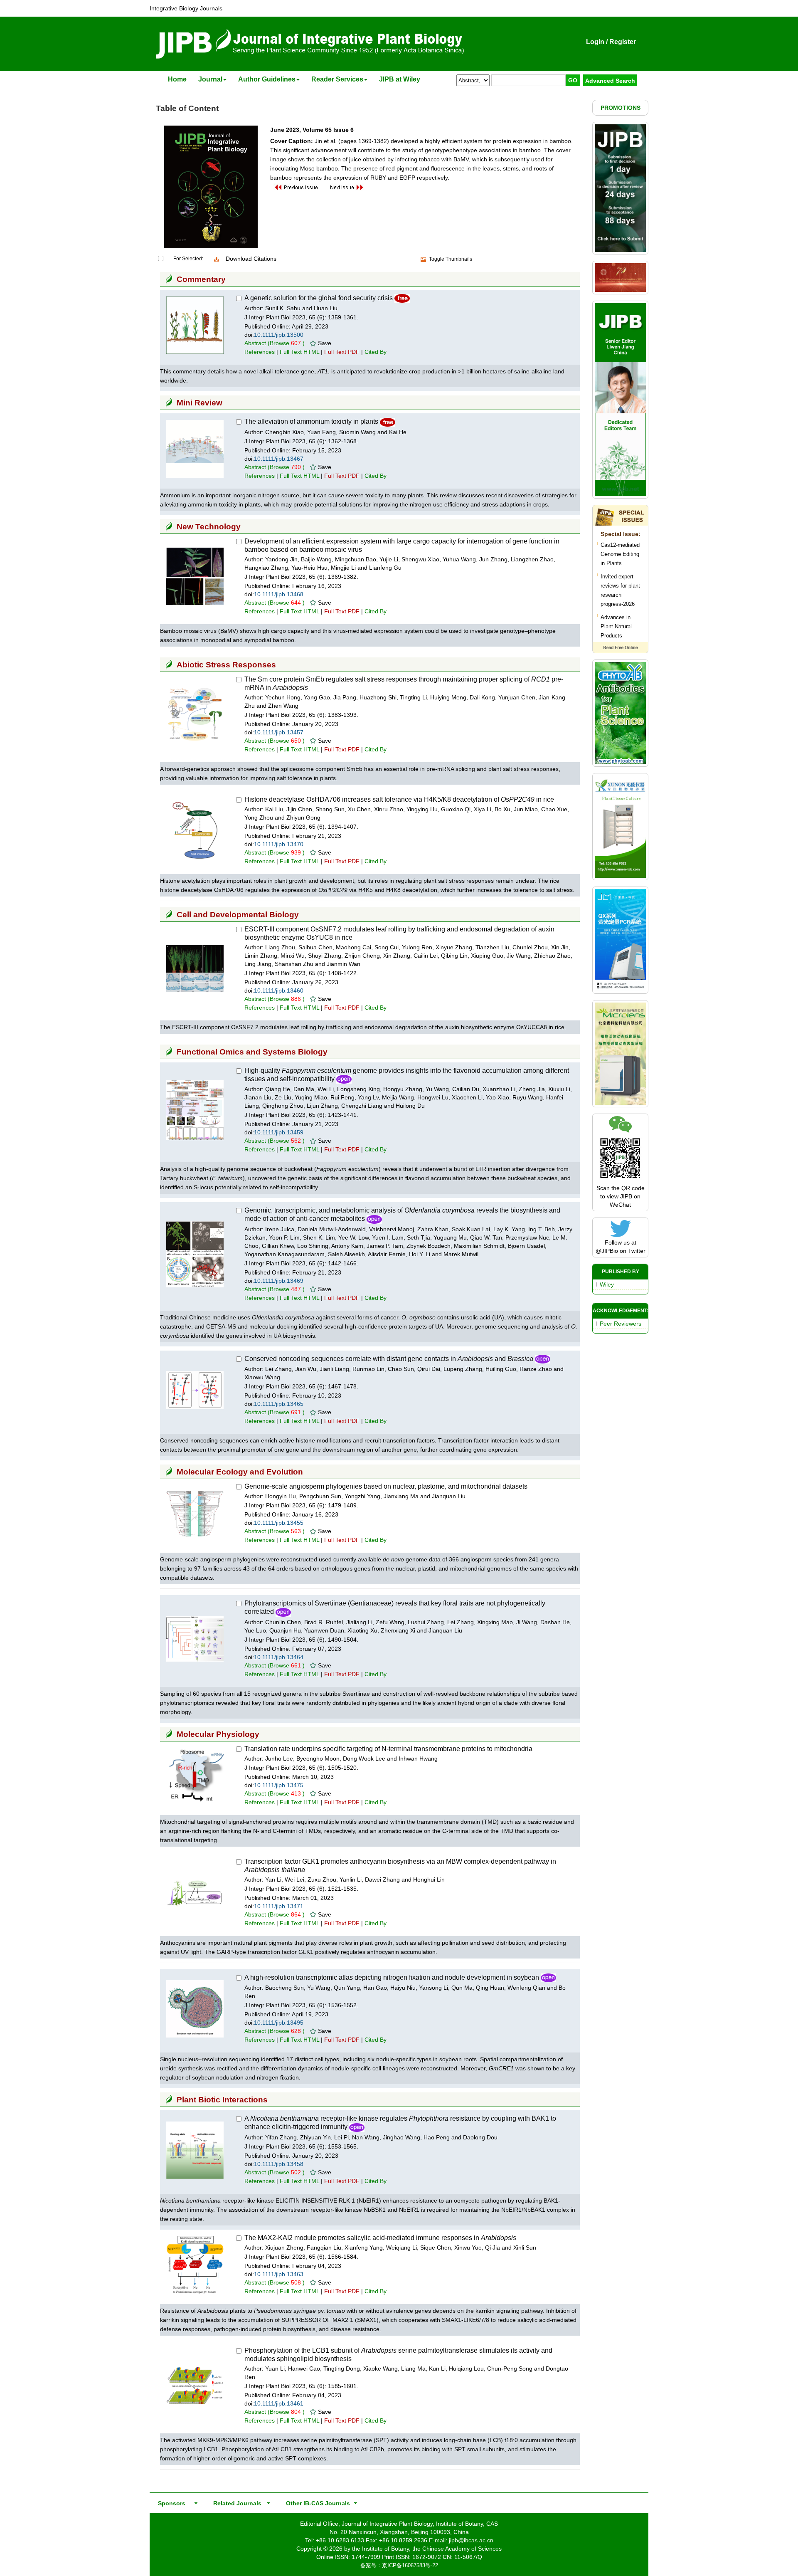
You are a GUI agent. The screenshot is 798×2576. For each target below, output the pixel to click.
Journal (210, 79)
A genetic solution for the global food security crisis (319, 298)
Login (595, 42)
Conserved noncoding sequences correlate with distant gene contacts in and (389, 1359)
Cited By (376, 352)
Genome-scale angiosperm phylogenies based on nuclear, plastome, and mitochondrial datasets (386, 1486)
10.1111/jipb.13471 (279, 1906)
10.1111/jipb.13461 (279, 2403)
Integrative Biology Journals (186, 8)
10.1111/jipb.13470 (279, 844)
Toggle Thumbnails (451, 259)
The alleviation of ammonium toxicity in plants (311, 421)
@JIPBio (607, 1251)
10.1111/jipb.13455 (279, 1523)
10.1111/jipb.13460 (279, 990)
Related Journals (236, 2503)
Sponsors (170, 2503)
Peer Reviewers (621, 1324)
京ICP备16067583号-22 (410, 2565)
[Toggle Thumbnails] (424, 259)
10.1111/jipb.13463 (279, 2274)
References (260, 352)
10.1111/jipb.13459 (279, 1132)
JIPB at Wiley (400, 79)
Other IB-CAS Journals (315, 2503)
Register (623, 42)
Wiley (607, 1284)
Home (177, 79)
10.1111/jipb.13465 (279, 1404)
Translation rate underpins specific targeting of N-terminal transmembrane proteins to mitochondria (388, 1749)
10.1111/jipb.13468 (279, 594)
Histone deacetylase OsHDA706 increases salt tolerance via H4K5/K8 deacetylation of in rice (399, 799)
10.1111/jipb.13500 (279, 335)
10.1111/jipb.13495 (279, 2023)
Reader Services (337, 79)
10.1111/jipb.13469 (279, 1281)
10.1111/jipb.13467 (279, 459)
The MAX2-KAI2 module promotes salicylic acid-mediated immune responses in (380, 2238)
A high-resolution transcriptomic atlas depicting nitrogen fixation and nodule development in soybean (392, 1977)
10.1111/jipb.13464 (279, 1657)
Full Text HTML (299, 352)
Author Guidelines (267, 79)
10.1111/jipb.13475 (279, 1785)
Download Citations (251, 259)
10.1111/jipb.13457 (279, 732)
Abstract (255, 343)
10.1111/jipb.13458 (279, 2164)
